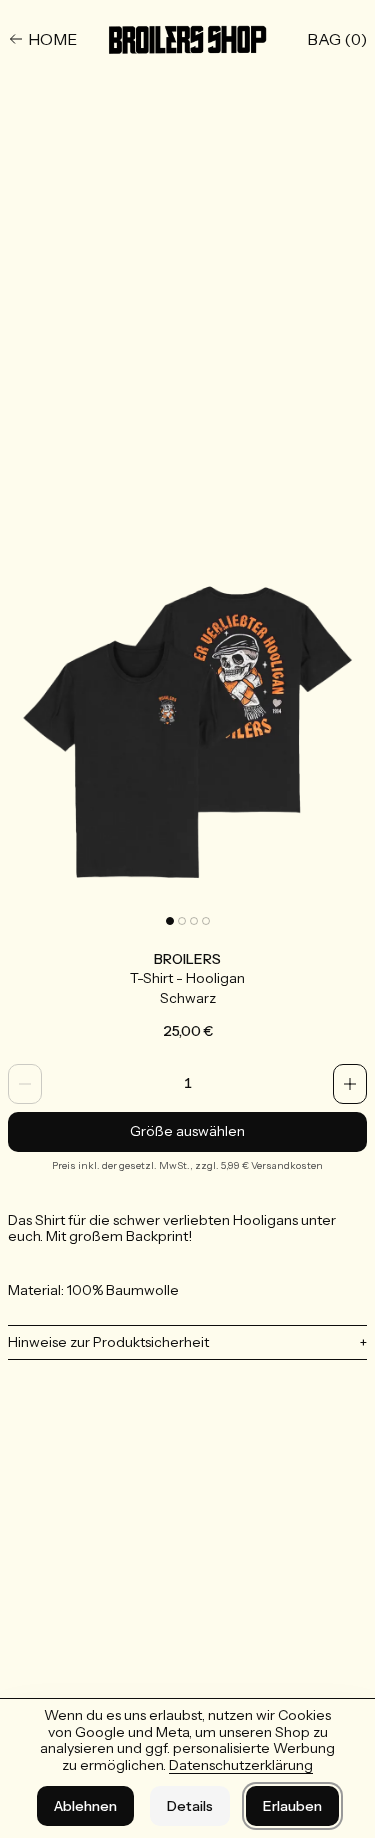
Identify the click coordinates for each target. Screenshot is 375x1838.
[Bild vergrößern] (187, 729)
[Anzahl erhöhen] (350, 1084)
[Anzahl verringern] (25, 1084)
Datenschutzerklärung (241, 1765)
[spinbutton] (187, 1084)
